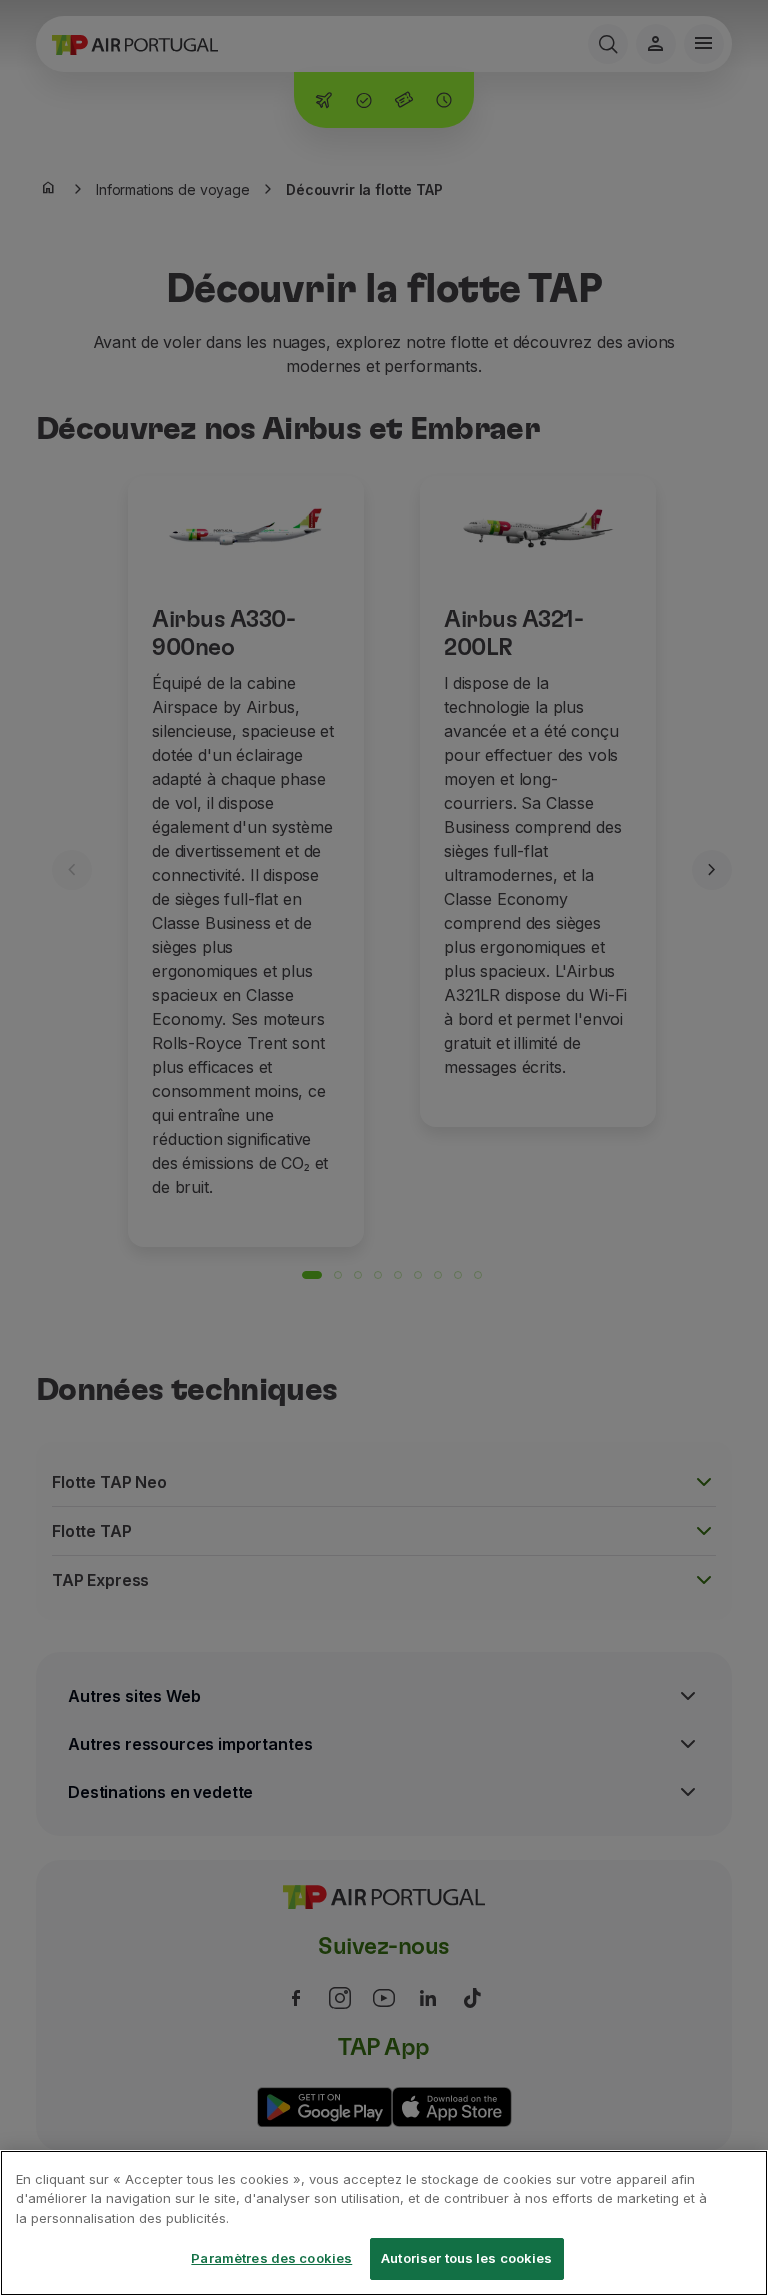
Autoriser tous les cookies (466, 2258)
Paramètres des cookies (271, 2258)
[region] (384, 2223)
